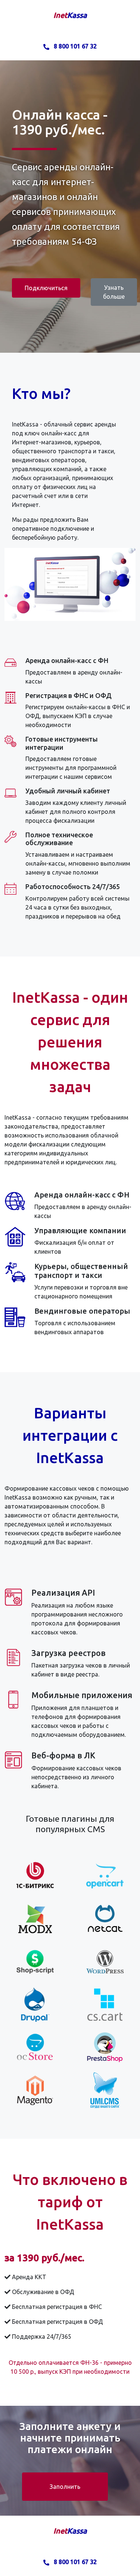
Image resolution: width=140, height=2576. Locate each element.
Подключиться (46, 288)
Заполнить (65, 2487)
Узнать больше (114, 292)
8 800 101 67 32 (74, 46)
